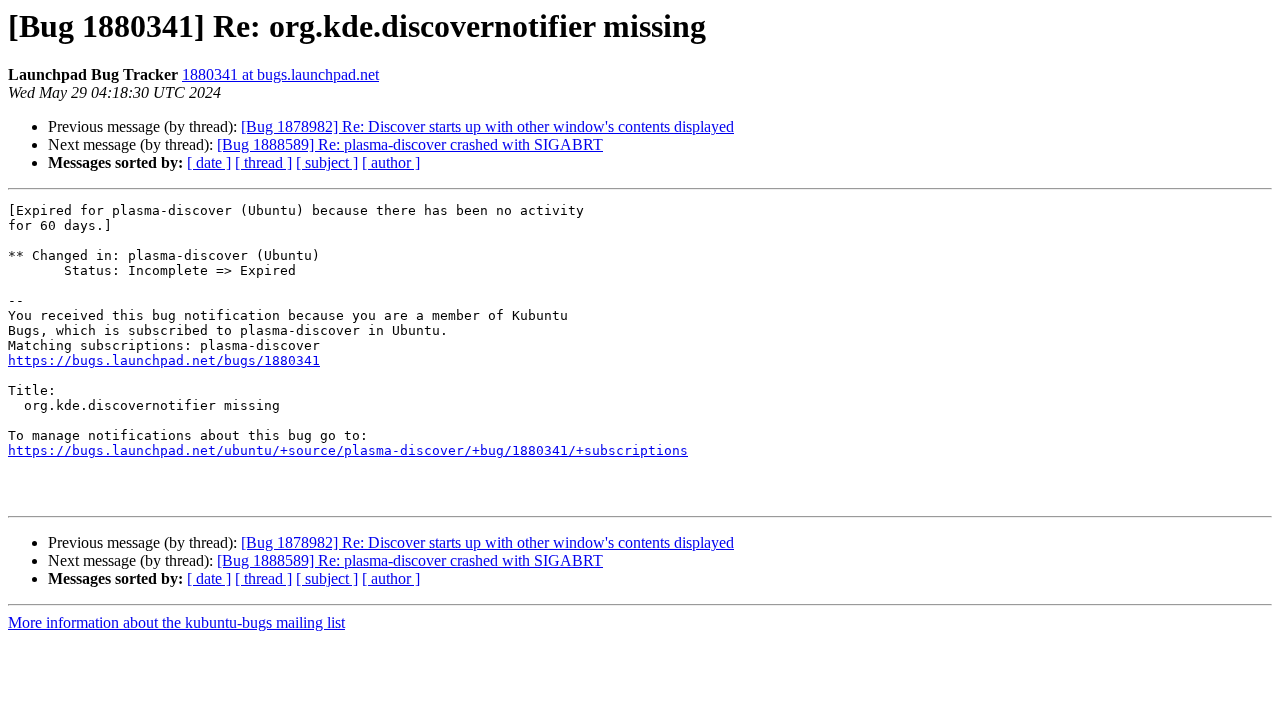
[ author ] (391, 162)
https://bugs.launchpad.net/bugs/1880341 (164, 360)
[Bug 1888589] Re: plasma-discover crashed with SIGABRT (410, 144)
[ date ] (209, 162)
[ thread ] (263, 162)
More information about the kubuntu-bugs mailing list (176, 622)
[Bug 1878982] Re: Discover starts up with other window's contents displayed (487, 126)
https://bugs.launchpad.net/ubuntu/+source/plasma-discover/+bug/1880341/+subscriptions (348, 450)
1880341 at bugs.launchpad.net (280, 74)
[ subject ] (327, 162)
